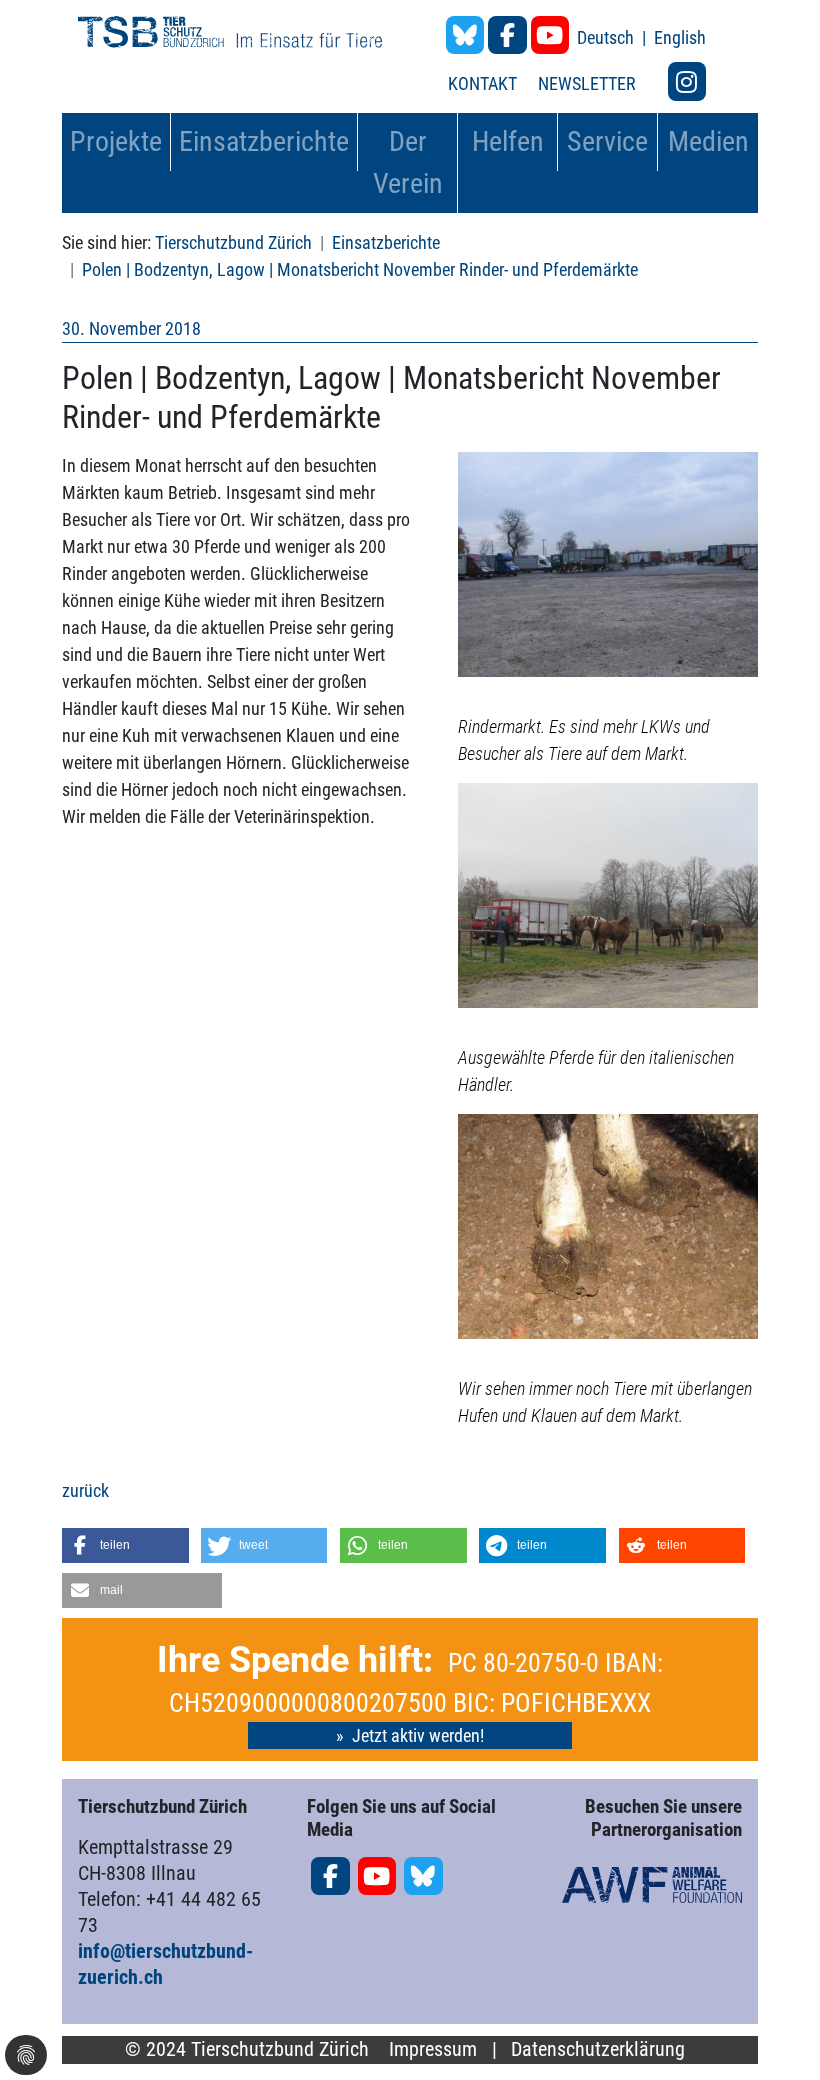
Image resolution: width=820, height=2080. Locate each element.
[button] (125, 1545)
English (680, 37)
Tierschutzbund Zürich (233, 242)
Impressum (433, 2049)
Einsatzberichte (386, 242)
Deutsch (607, 37)
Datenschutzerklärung (598, 2049)
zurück (85, 1490)
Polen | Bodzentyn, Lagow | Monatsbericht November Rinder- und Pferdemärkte (360, 269)
